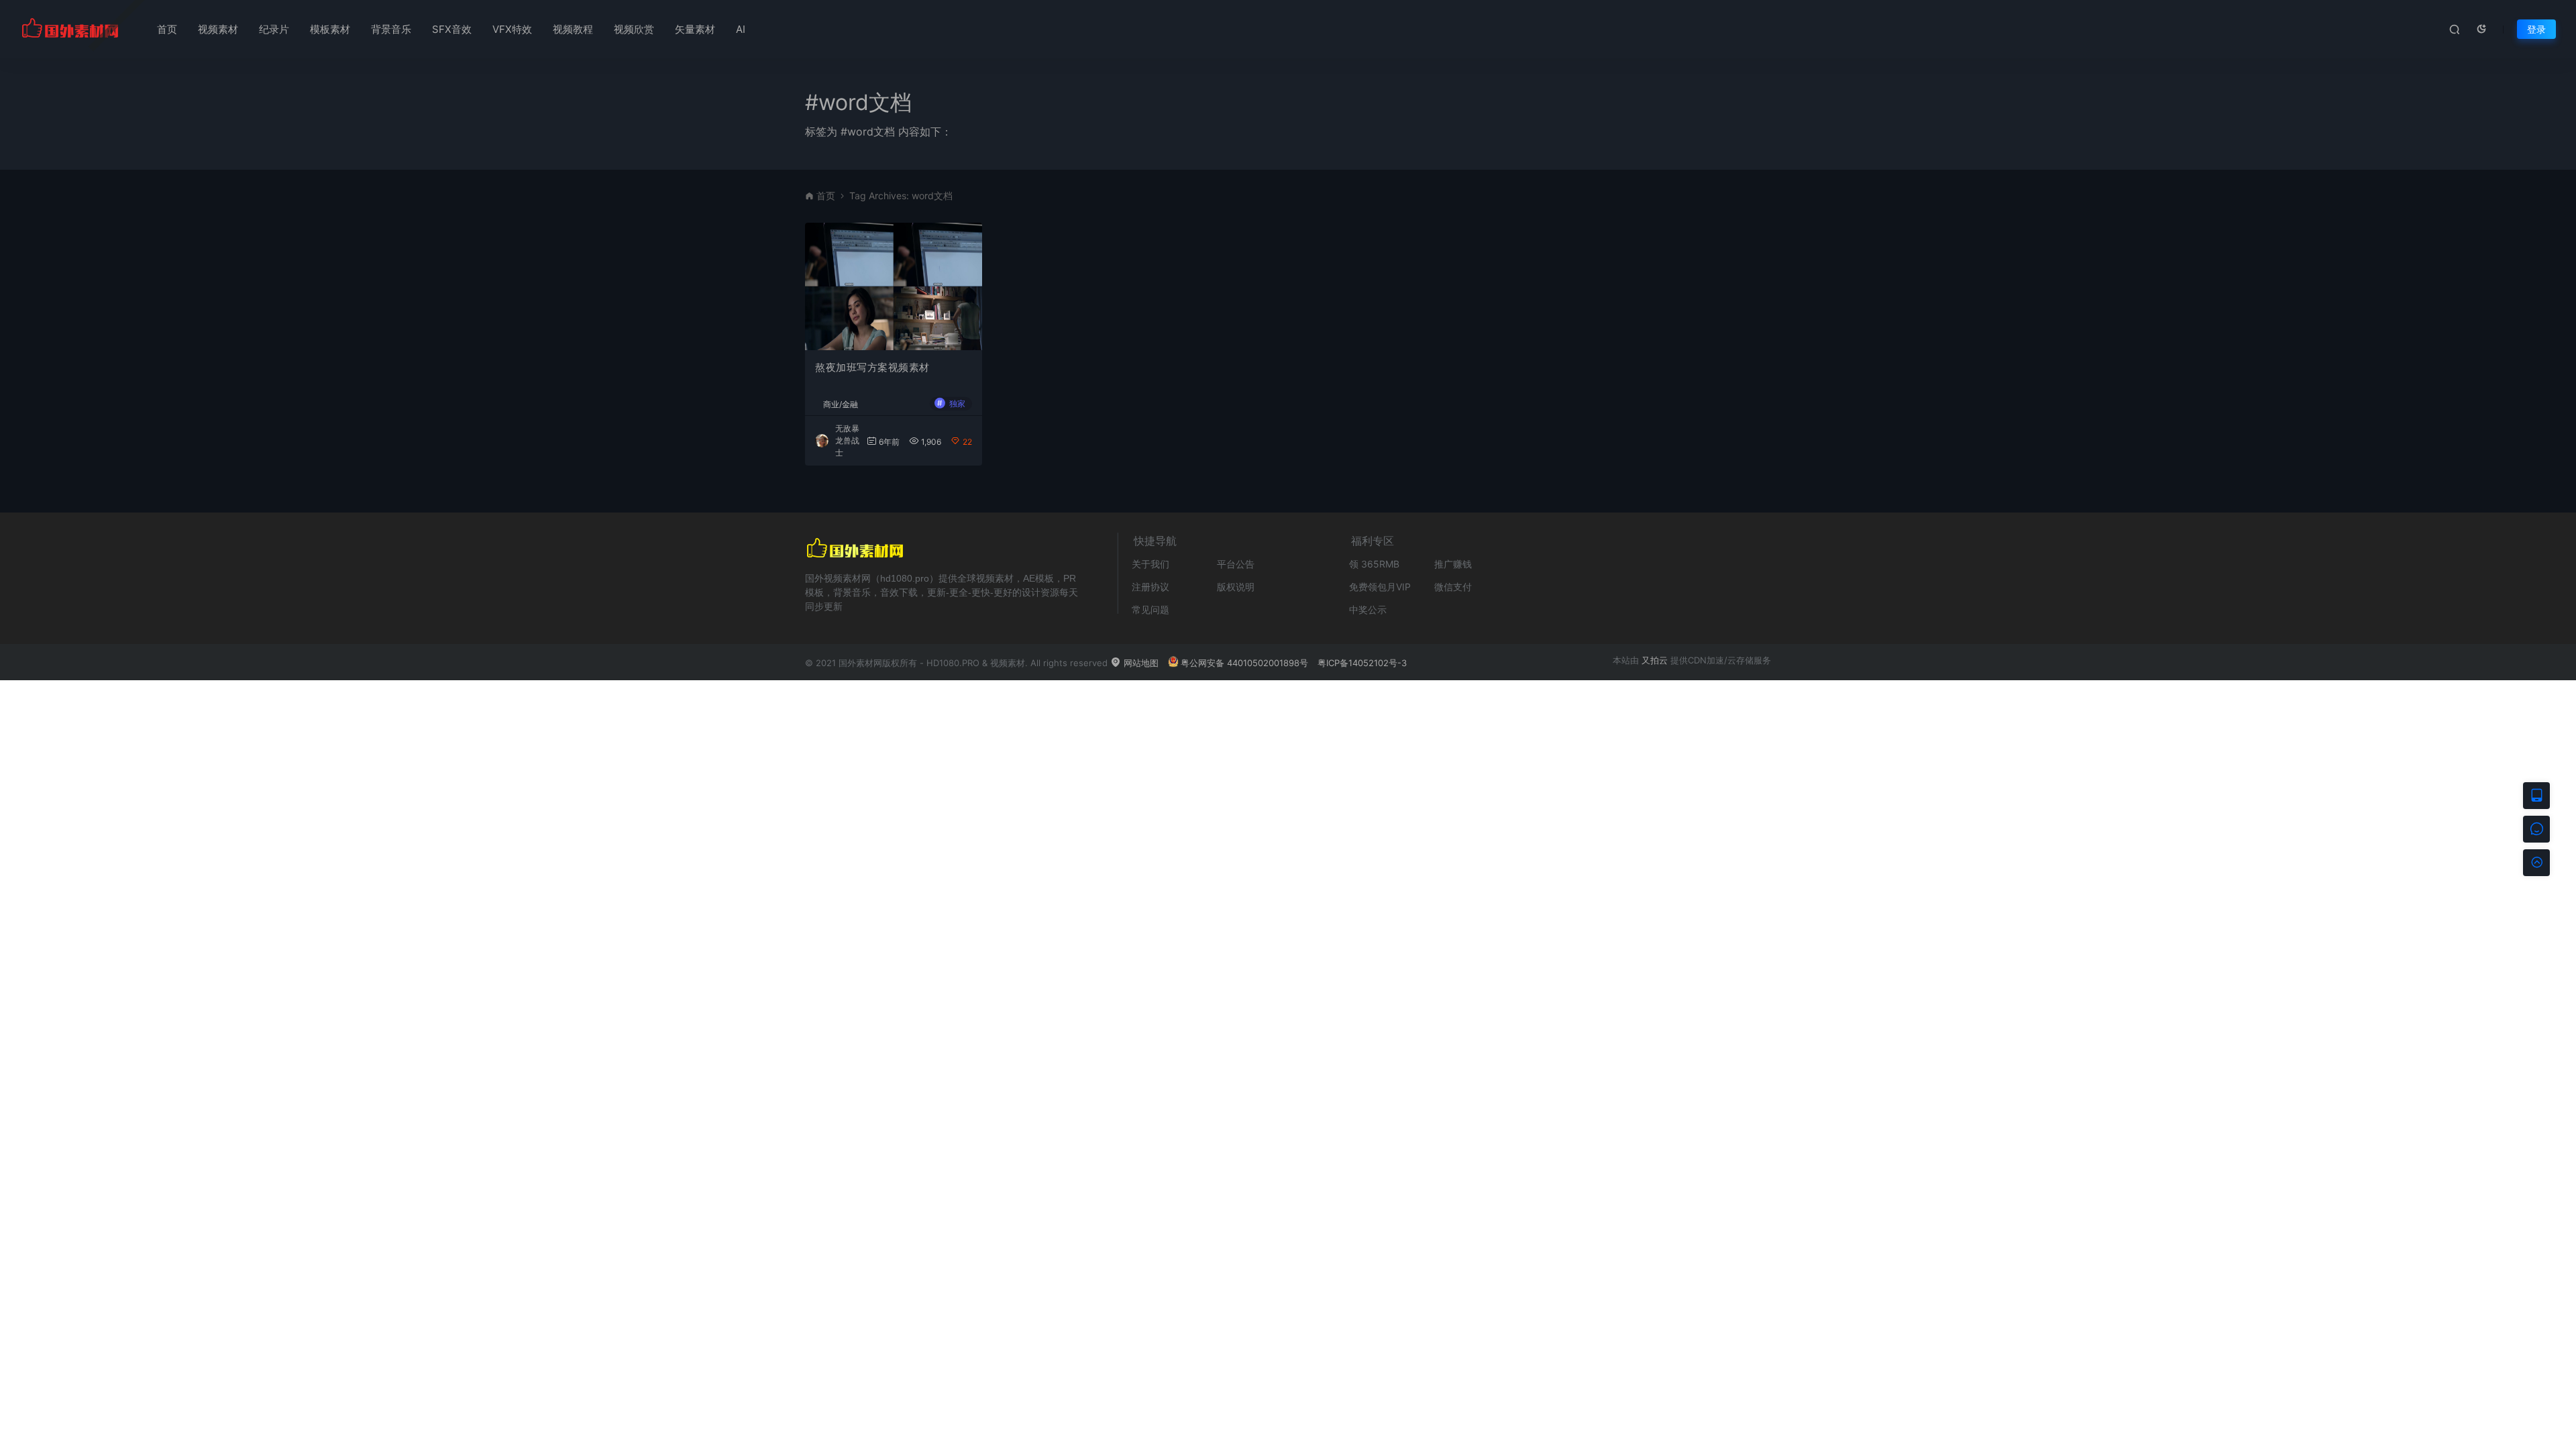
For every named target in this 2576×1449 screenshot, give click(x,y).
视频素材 (218, 29)
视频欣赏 (634, 29)
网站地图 (1140, 663)
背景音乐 (391, 29)
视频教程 (573, 29)
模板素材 (330, 29)
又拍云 (1655, 660)
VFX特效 (512, 29)
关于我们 (1150, 564)
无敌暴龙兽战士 (847, 440)
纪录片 (274, 29)
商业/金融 (841, 405)
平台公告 (1236, 564)
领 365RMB (1374, 564)
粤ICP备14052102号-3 (1362, 663)
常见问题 (1150, 609)
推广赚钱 (1453, 564)
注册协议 (1150, 587)
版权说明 (1236, 587)
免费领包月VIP (1380, 587)
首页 (167, 29)
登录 (2536, 29)
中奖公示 (1368, 609)
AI (741, 29)
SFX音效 (452, 29)
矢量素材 (695, 29)
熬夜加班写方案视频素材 (872, 367)
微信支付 (1453, 587)
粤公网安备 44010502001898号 (1244, 663)
